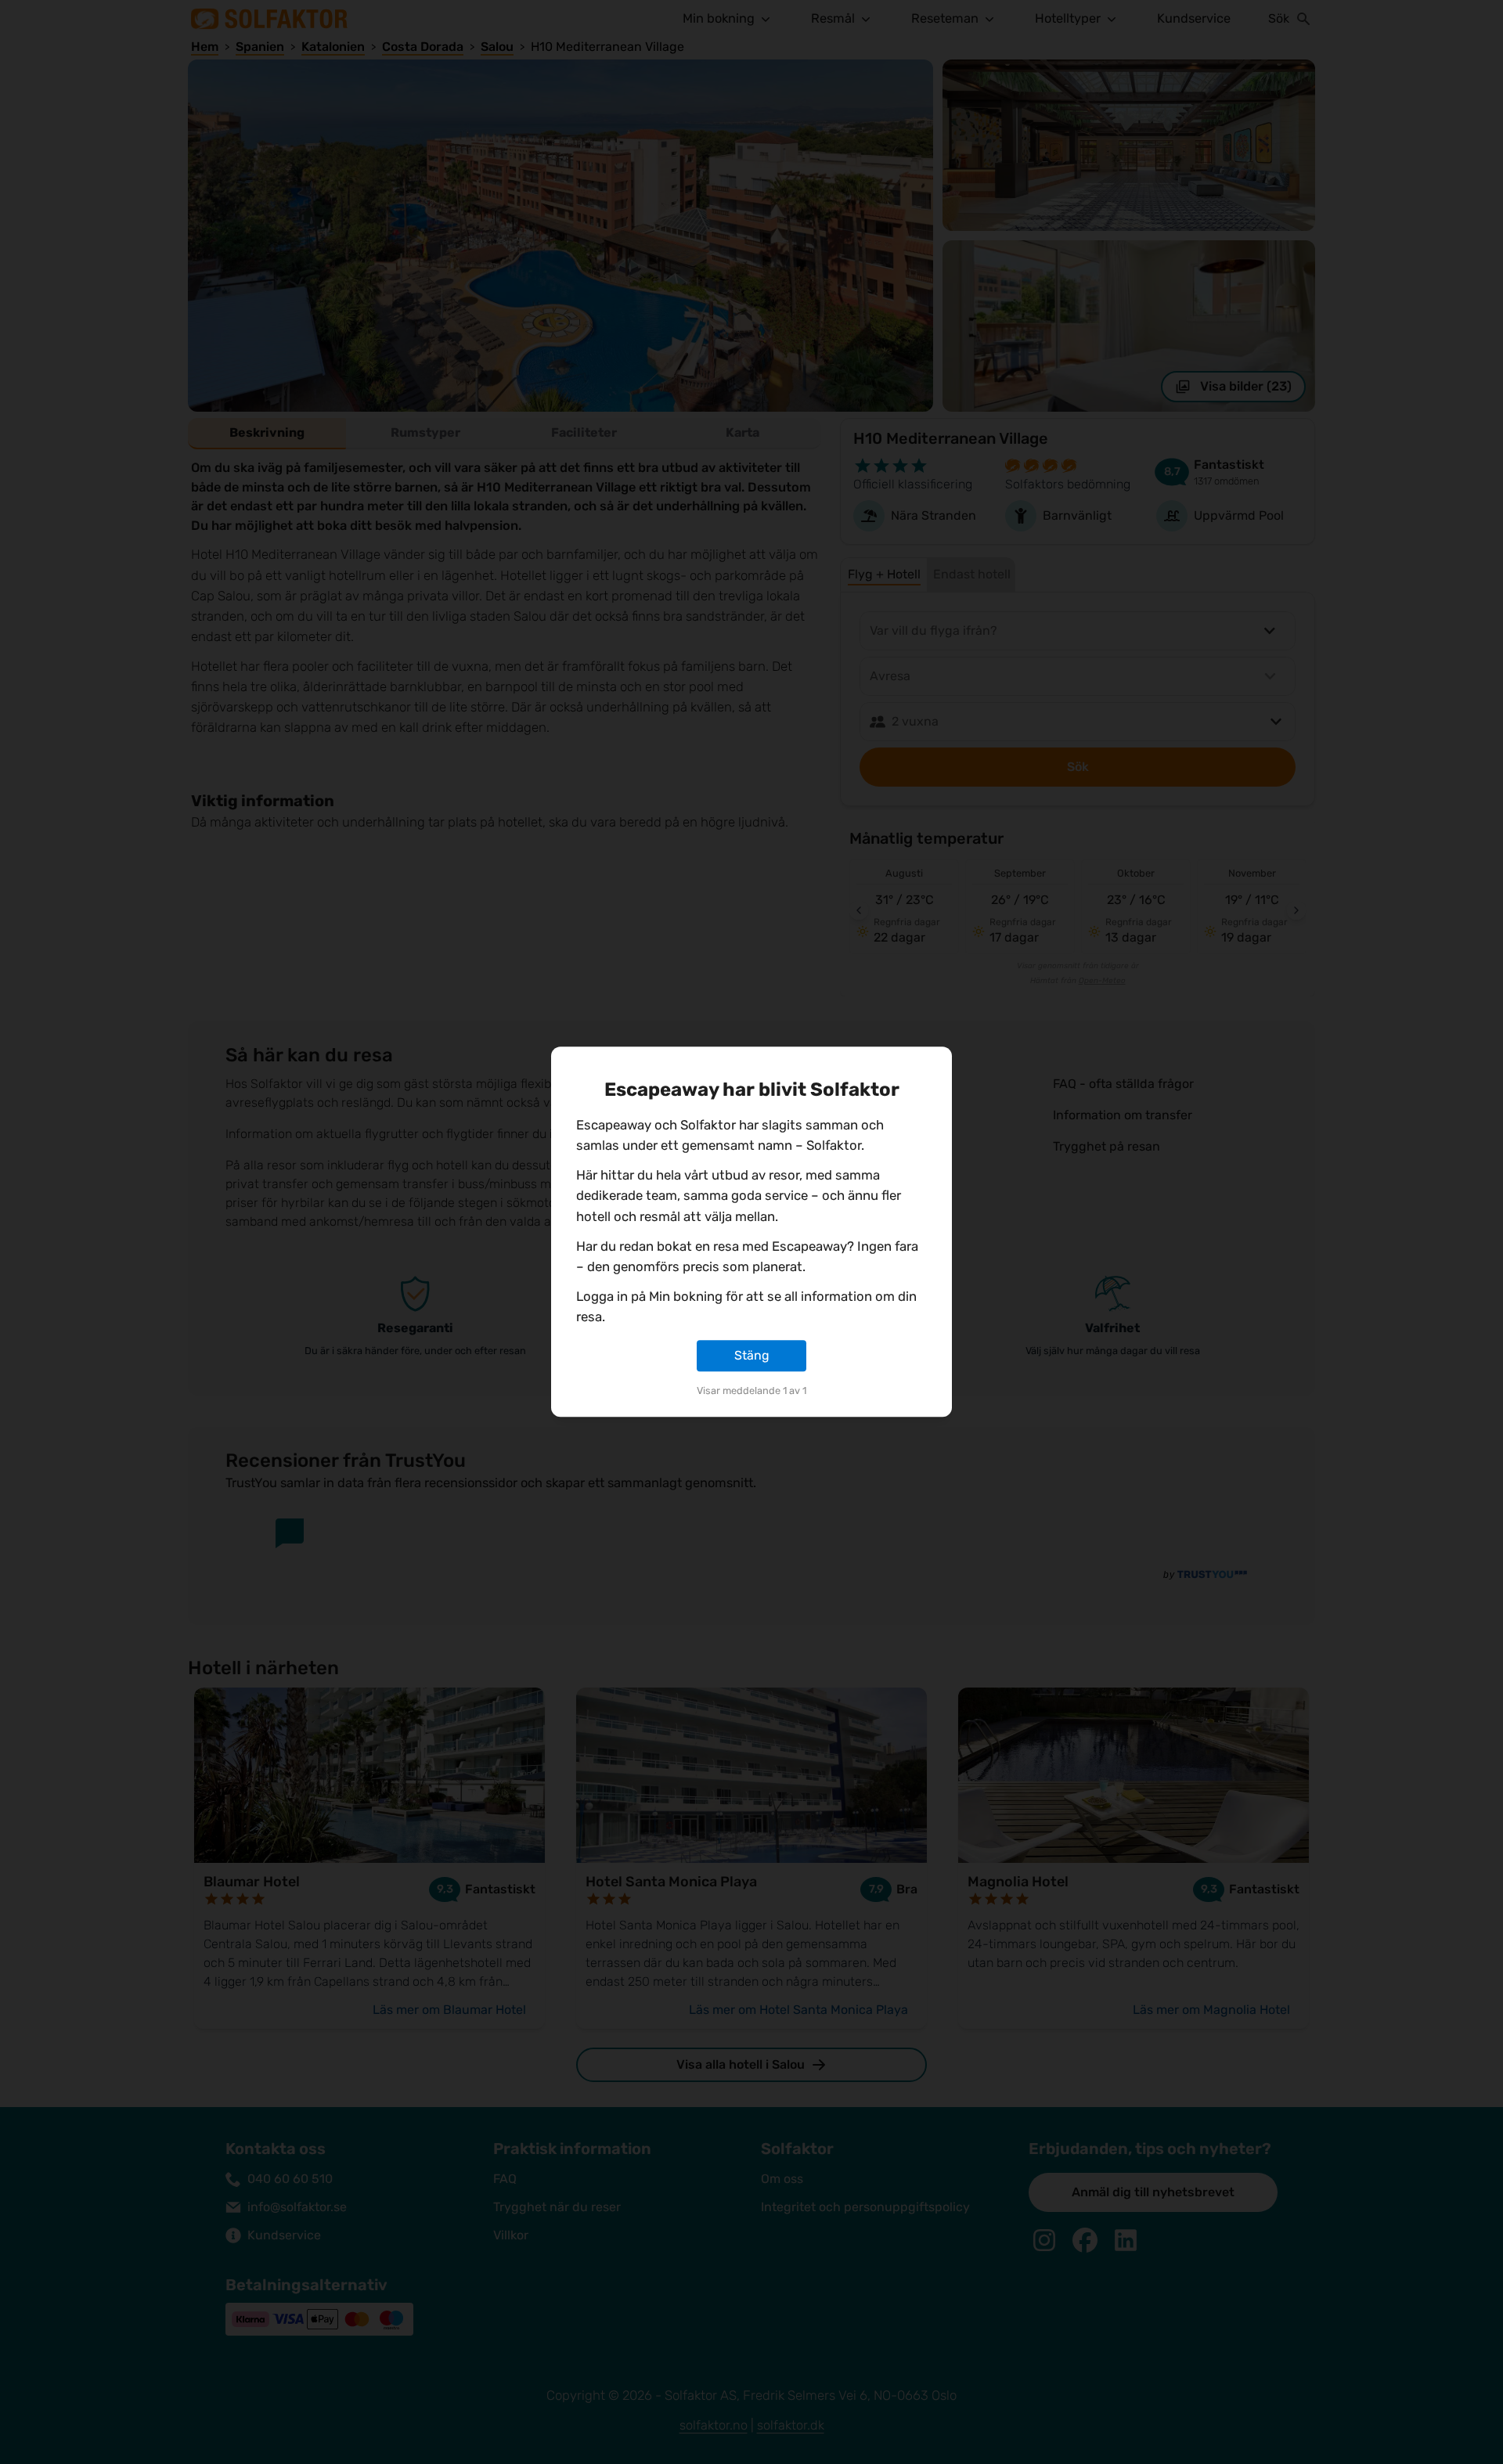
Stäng (752, 1355)
